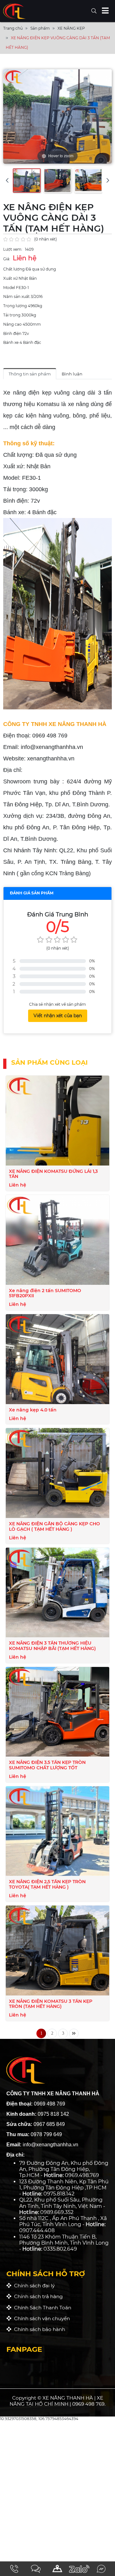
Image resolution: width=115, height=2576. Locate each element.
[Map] (57, 2569)
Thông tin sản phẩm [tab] (30, 374)
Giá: (7, 259)
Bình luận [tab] (72, 374)
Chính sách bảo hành (38, 2329)
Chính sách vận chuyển (41, 2318)
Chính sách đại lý (33, 2286)
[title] (14, 2569)
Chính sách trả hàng (37, 2296)
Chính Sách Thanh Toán (41, 2308)
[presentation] (7, 180)
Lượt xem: (13, 249)
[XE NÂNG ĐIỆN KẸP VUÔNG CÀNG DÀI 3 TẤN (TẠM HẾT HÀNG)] (27, 181)
